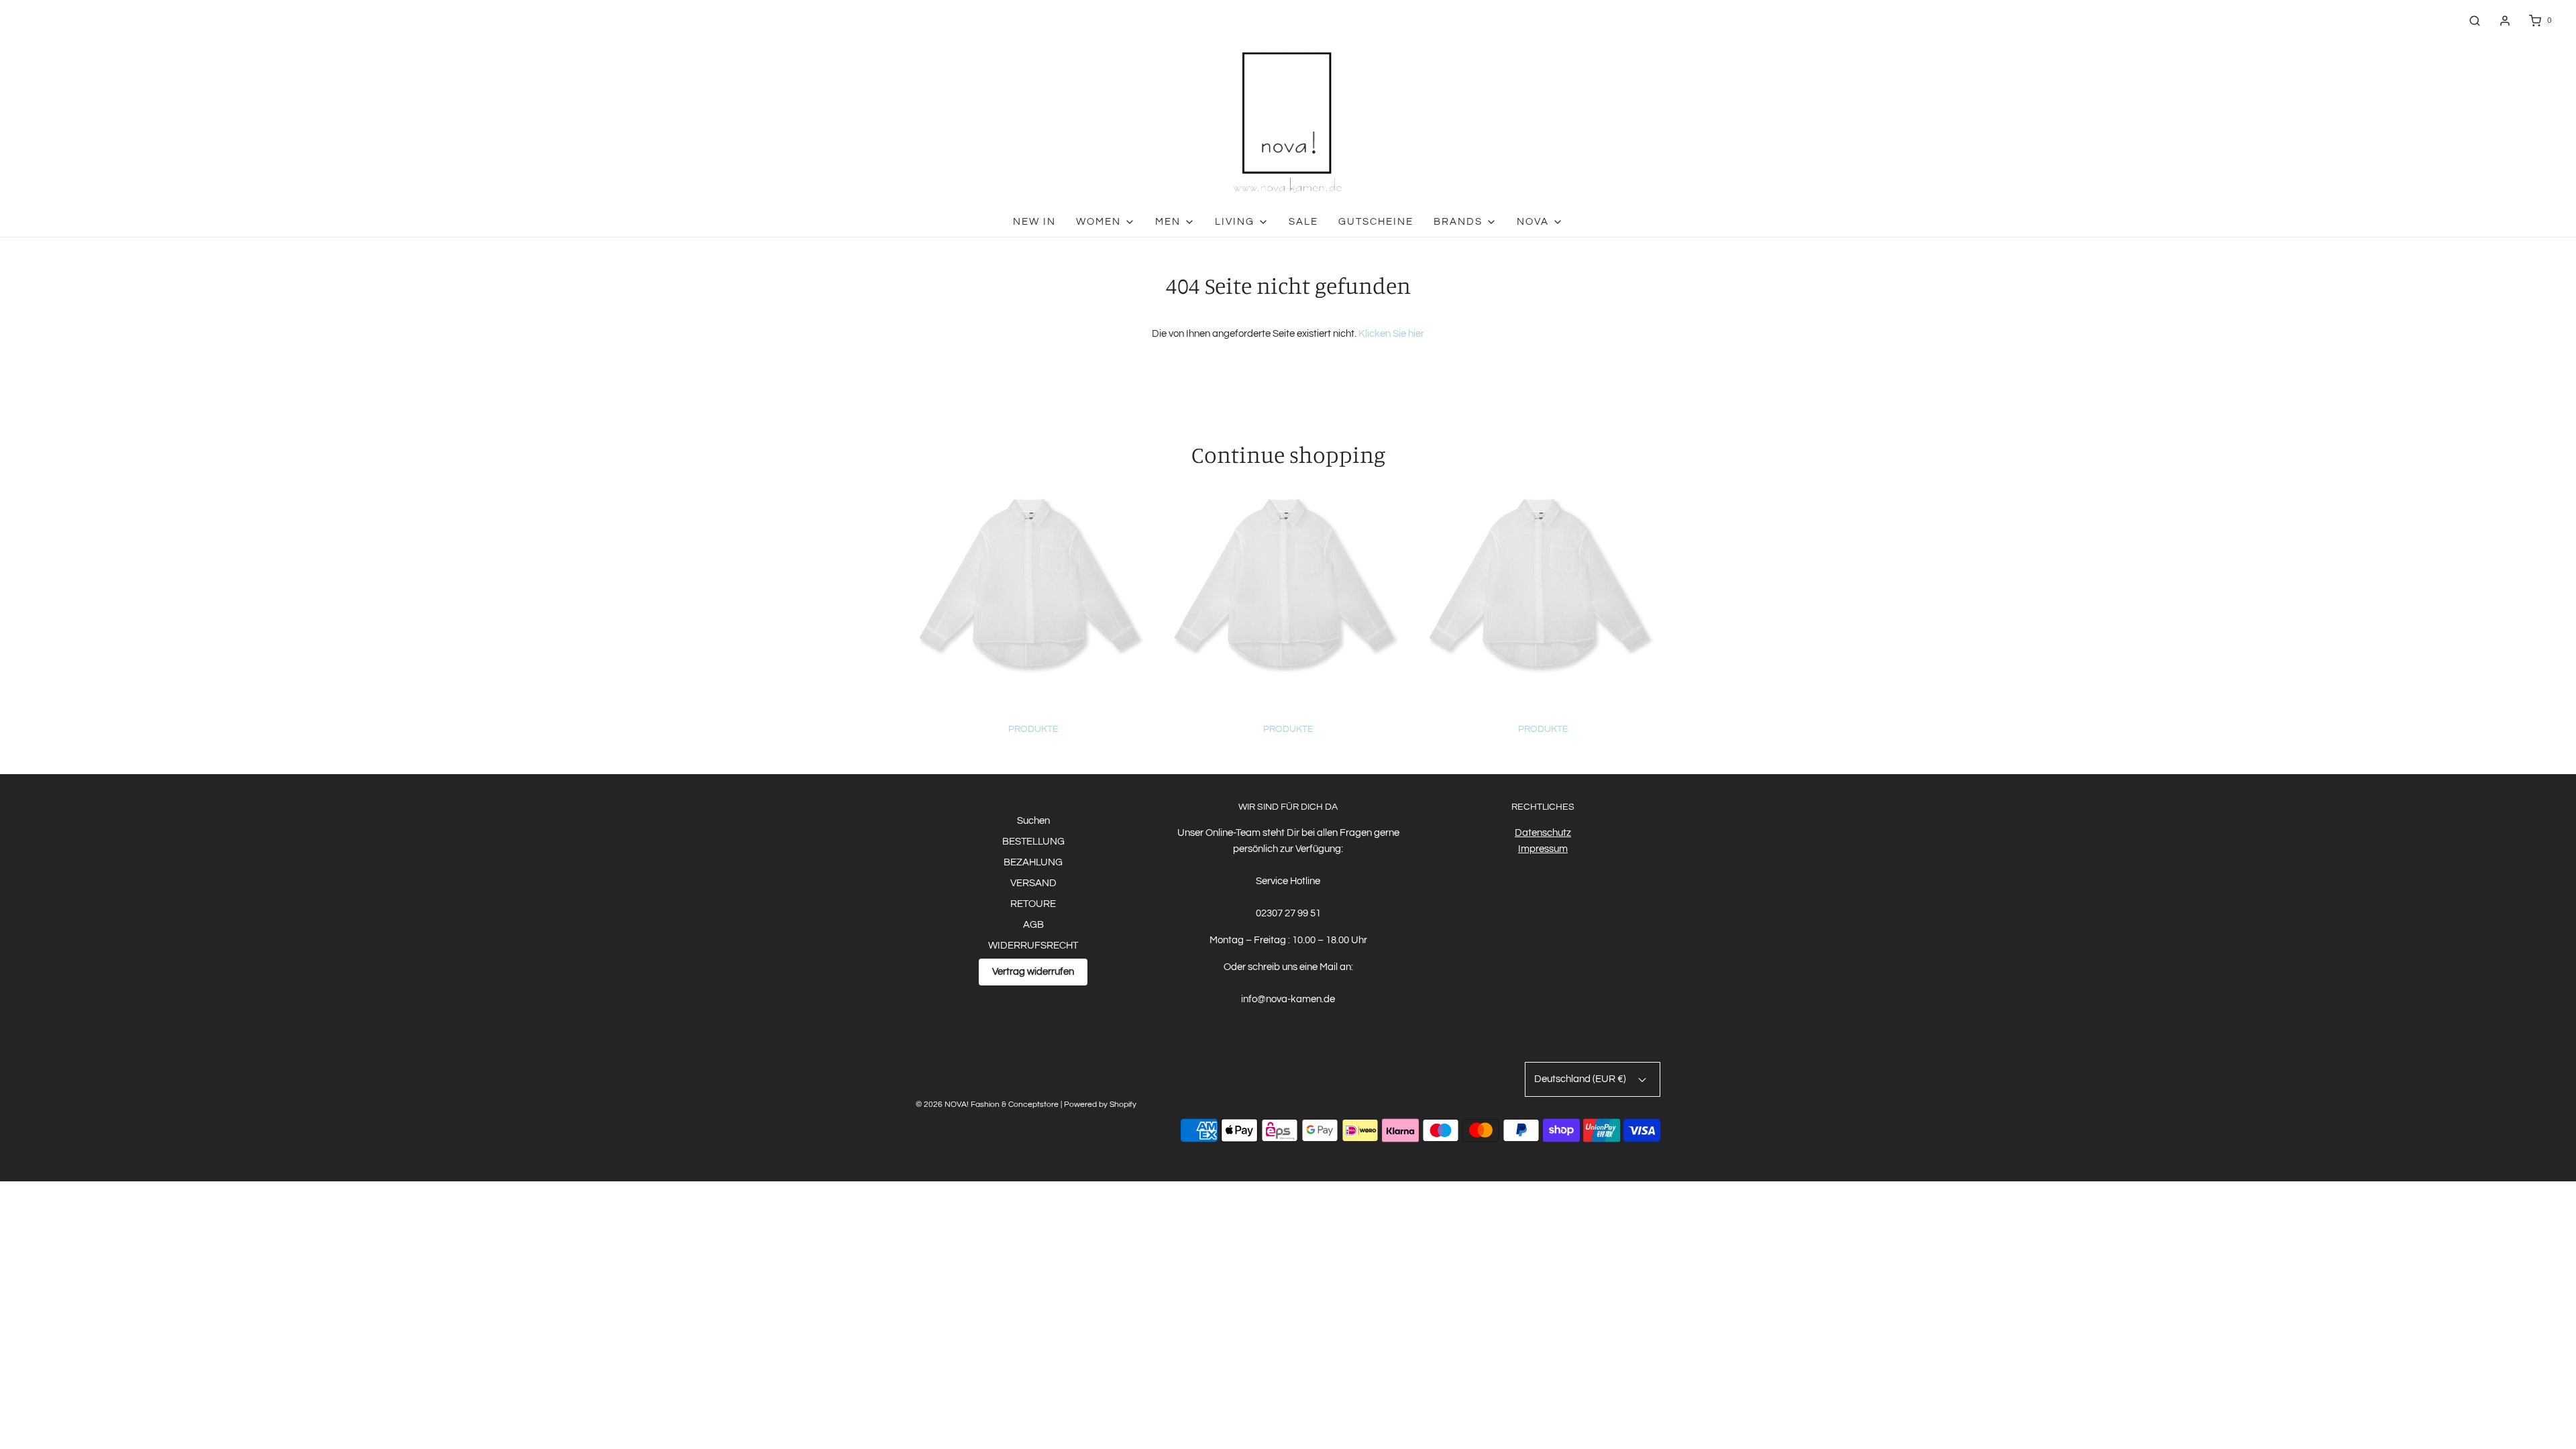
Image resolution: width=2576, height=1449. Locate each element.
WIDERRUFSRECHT (1033, 946)
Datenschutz (1543, 833)
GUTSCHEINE (1376, 222)
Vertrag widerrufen (1033, 972)
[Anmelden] (2505, 21)
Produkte (1033, 729)
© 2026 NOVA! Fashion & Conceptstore (987, 1105)
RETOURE (1033, 904)
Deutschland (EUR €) (1581, 1079)
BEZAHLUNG (1033, 862)
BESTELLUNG (1033, 842)
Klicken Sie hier (1391, 334)
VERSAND (1033, 883)
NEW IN (1034, 222)
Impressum (1543, 849)
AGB (1033, 925)
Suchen (1033, 821)
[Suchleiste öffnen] (2475, 20)
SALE (1303, 222)
